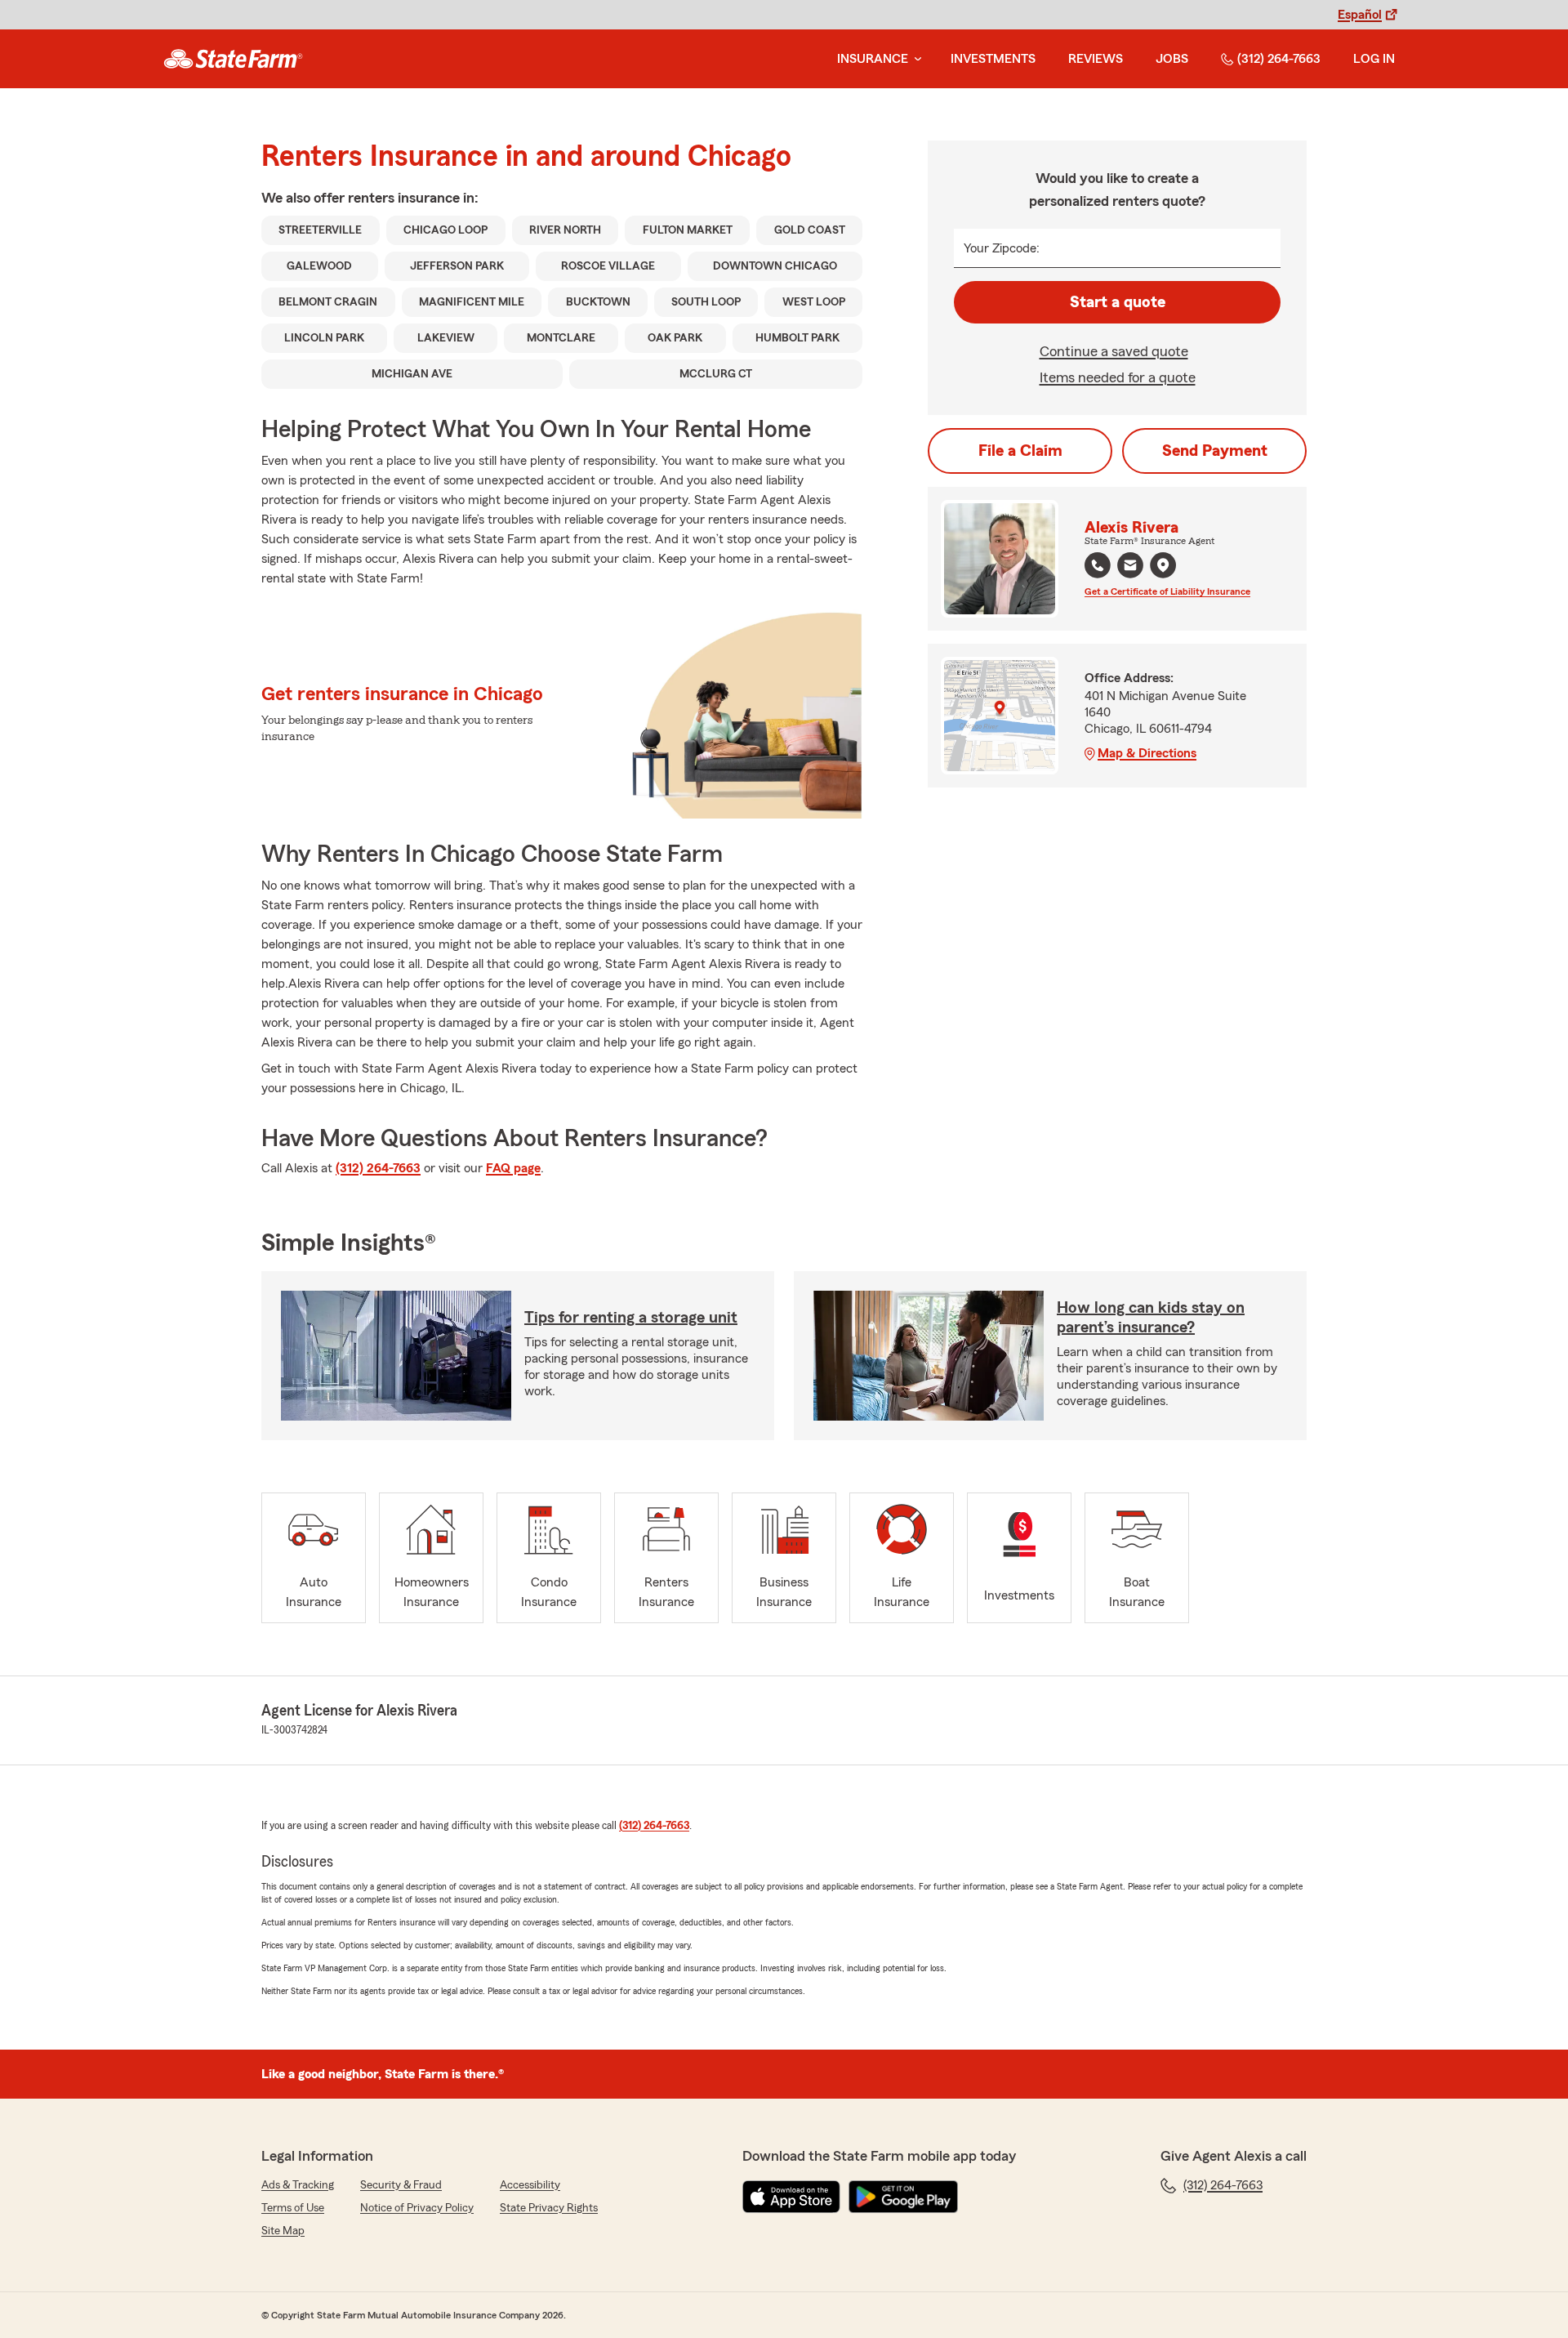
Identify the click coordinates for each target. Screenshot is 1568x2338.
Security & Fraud (401, 2185)
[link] (233, 59)
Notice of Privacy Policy (417, 2208)
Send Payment (1215, 451)
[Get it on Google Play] (903, 2197)
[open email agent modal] (1130, 567)
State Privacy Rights (549, 2208)
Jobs (1172, 59)
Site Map (283, 2231)
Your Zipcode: (1002, 248)
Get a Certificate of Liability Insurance (1167, 591)
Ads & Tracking (298, 2185)
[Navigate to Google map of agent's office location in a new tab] (1163, 565)
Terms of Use (293, 2208)
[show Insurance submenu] (915, 59)
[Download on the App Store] (791, 2197)
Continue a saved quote (1114, 351)
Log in (1374, 59)
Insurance (873, 59)
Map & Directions (1147, 753)
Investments (993, 59)
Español (1360, 15)
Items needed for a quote (1118, 377)
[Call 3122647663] (1098, 565)
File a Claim (1020, 451)
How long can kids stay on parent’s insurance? (1151, 1318)
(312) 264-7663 (1279, 59)
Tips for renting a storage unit (631, 1318)
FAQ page (513, 1168)
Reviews (1096, 59)
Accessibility (530, 2185)
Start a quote (1118, 302)
